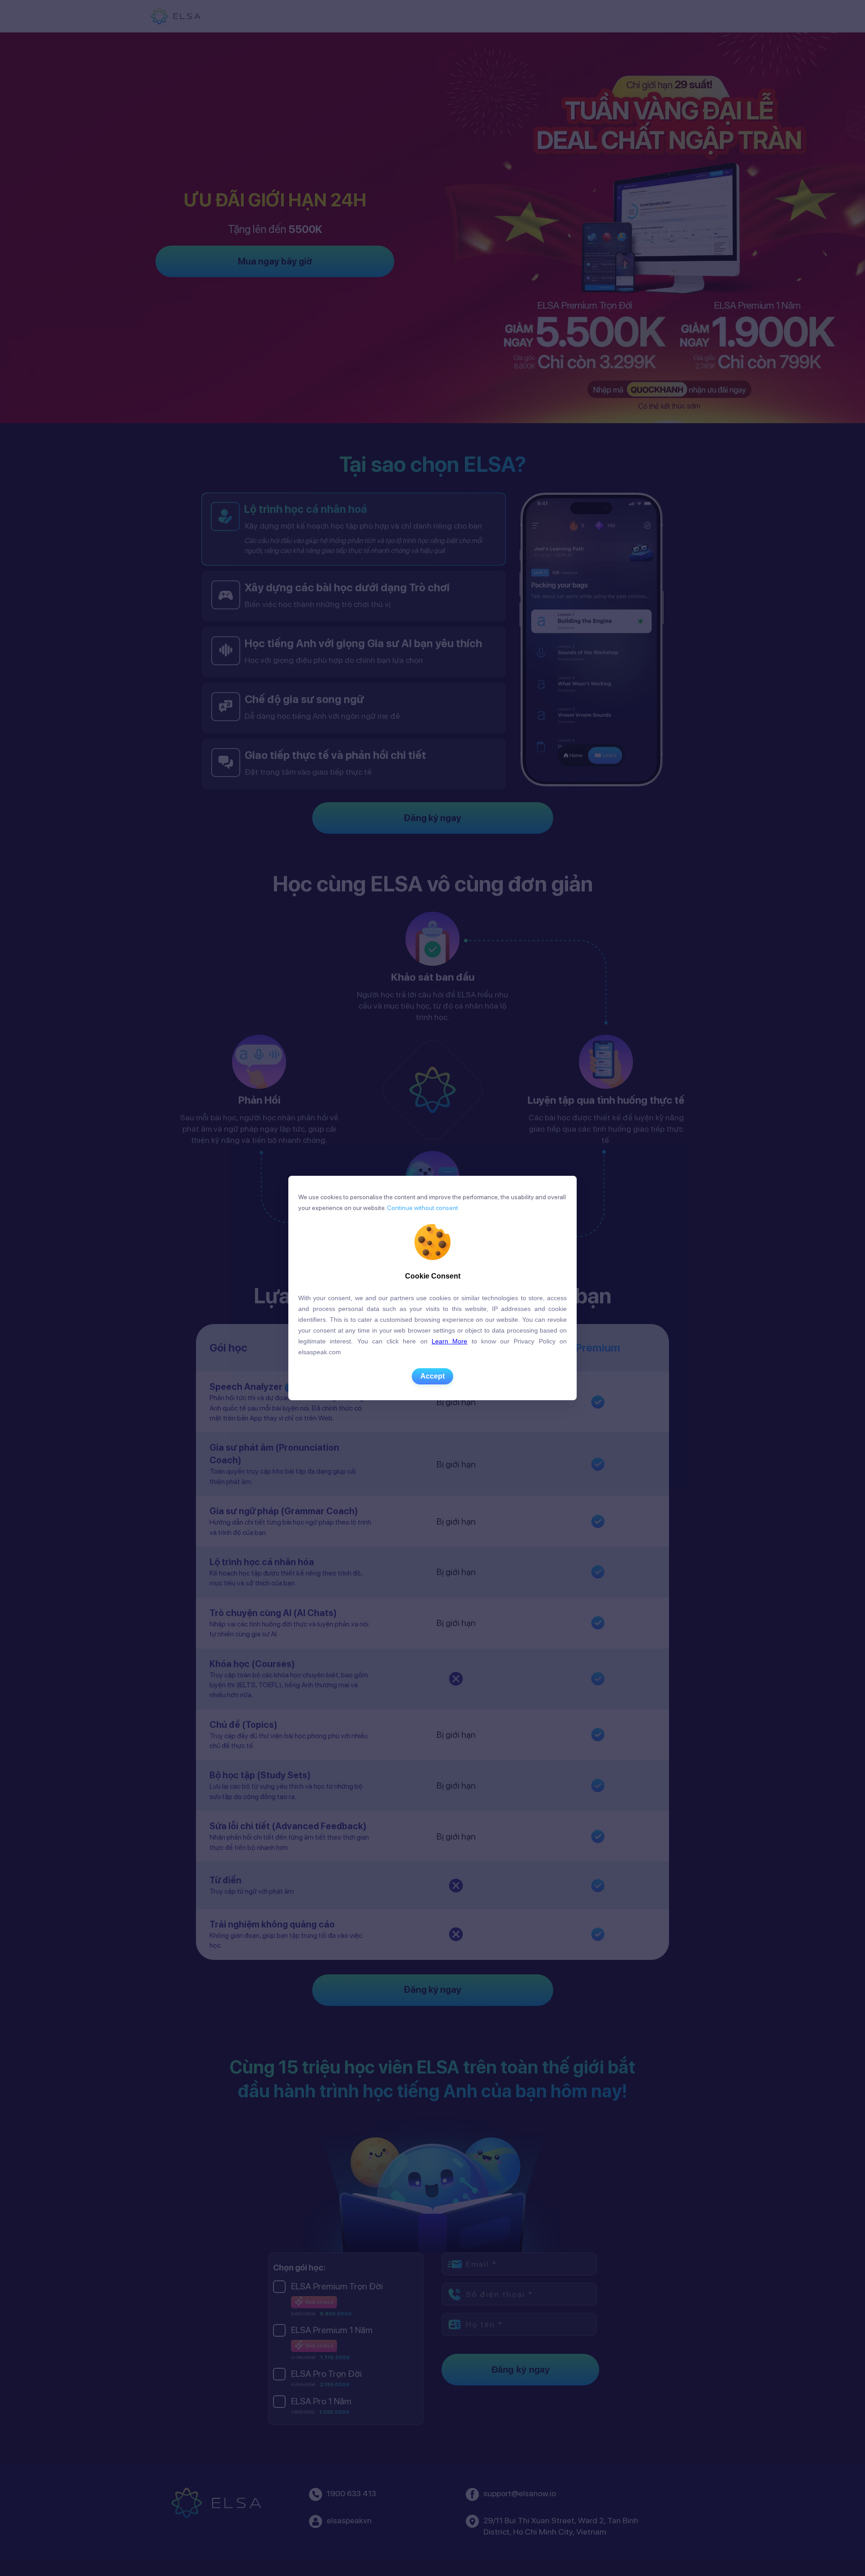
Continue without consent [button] (422, 1208)
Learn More (449, 1341)
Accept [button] (432, 1376)
